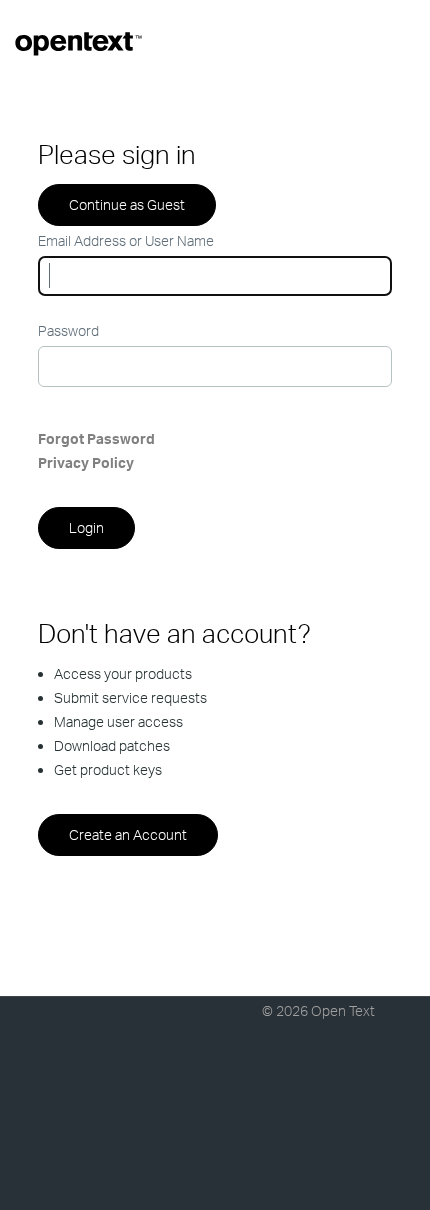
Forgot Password (96, 438)
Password (68, 330)
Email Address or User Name (126, 240)
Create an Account (128, 834)
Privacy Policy (86, 462)
